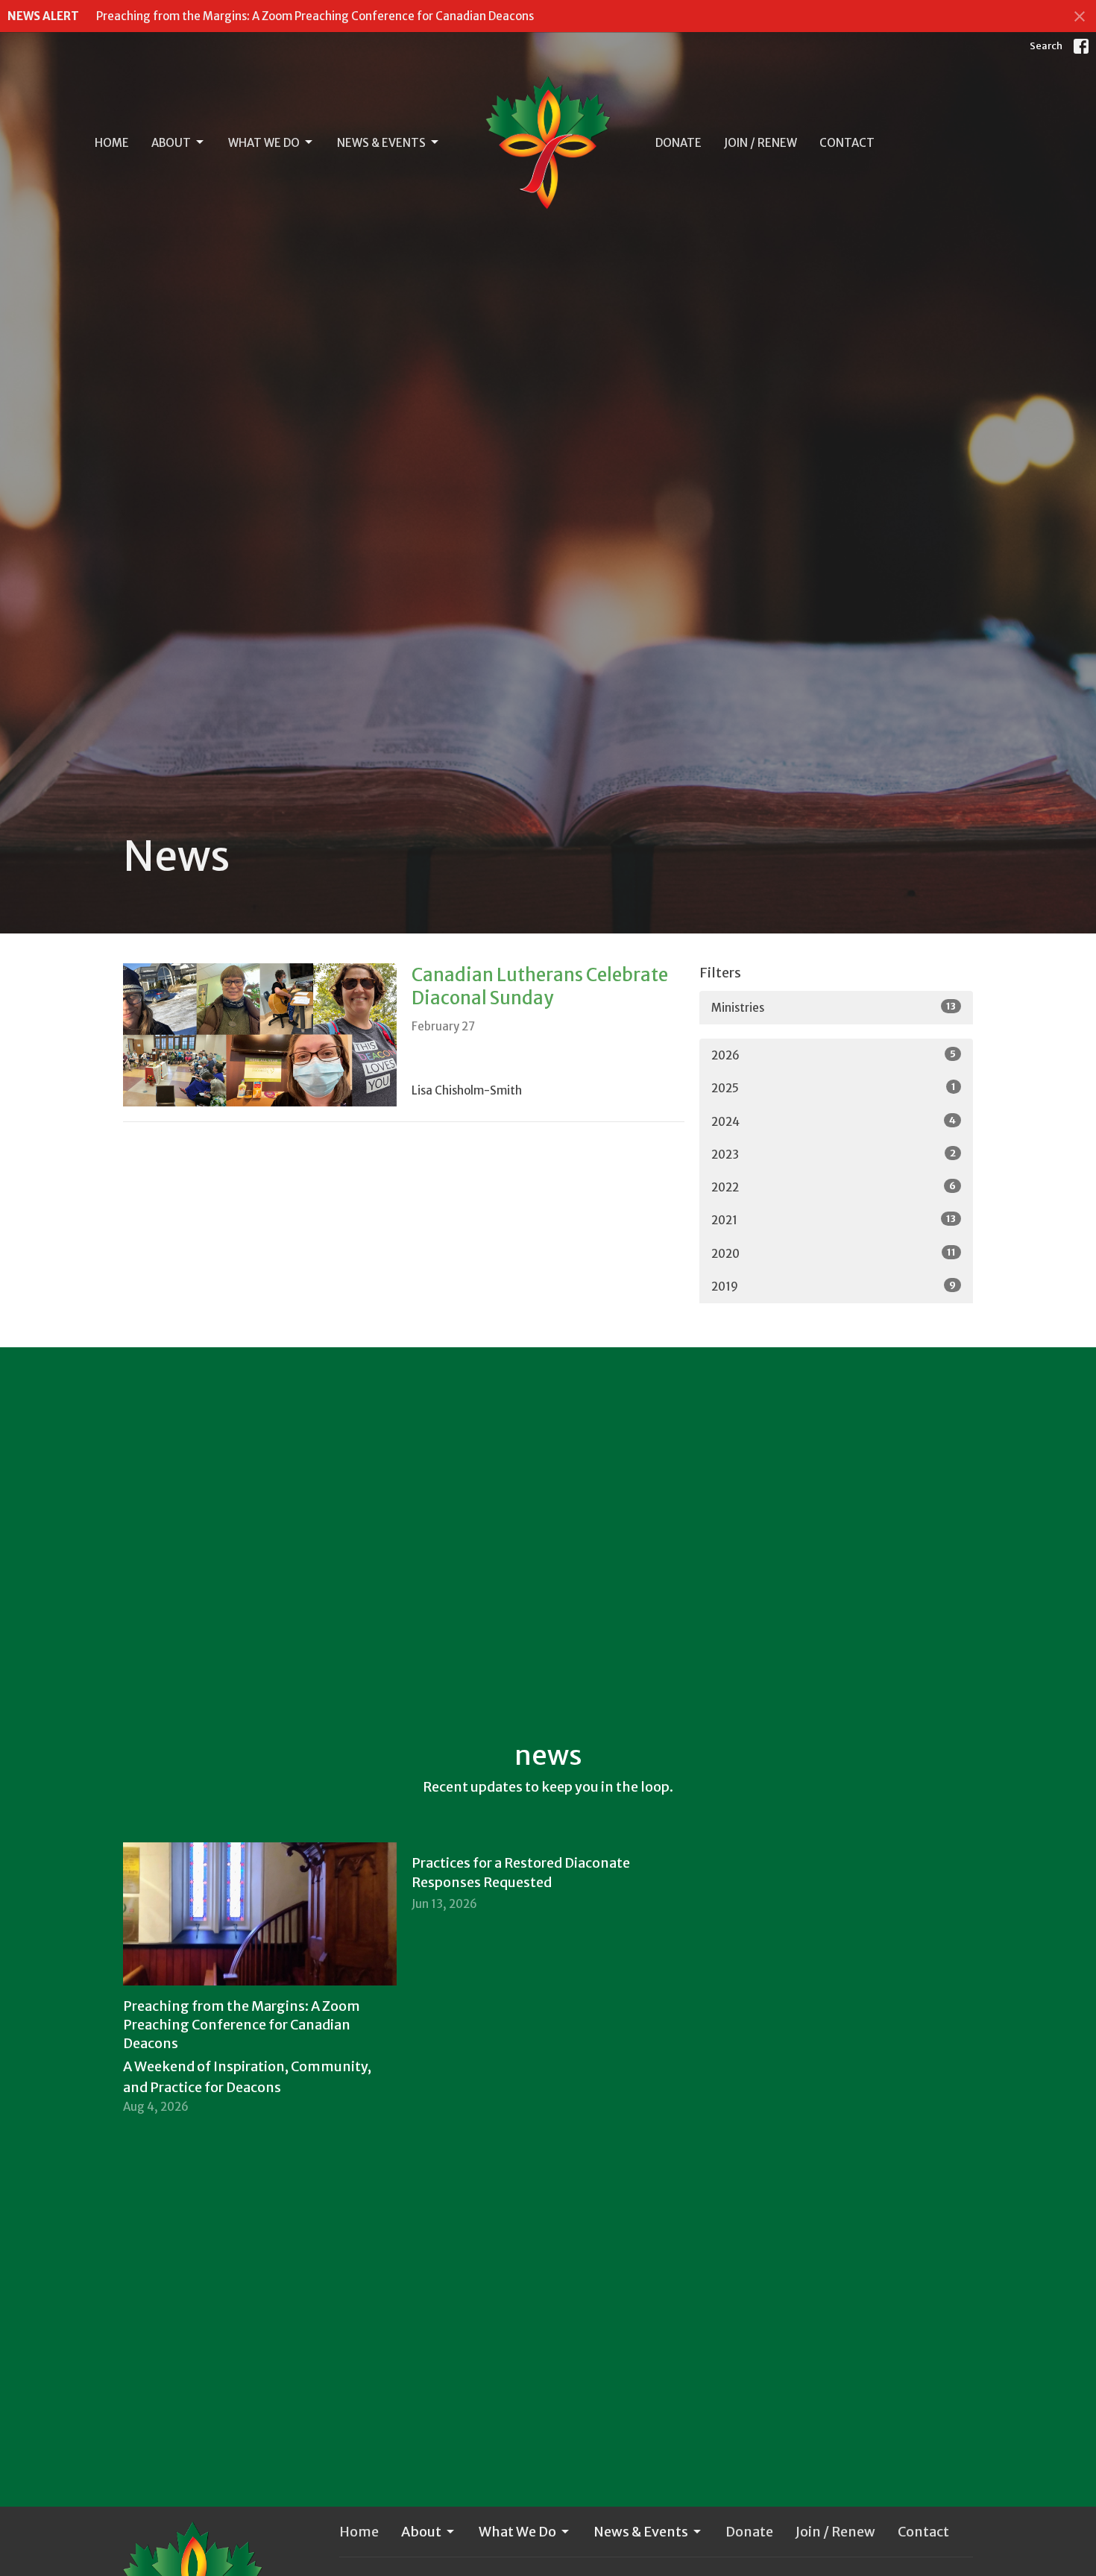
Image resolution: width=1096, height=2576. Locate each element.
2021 (834, 1220)
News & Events (381, 143)
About (171, 143)
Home (112, 143)
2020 (834, 1253)
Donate (678, 143)
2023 (834, 1154)
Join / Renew (760, 143)
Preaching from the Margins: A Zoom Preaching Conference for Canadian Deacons (315, 16)
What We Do (264, 143)
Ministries (834, 1007)
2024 (834, 1121)
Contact (847, 143)
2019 (834, 1286)
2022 (834, 1187)
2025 (834, 1088)
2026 (834, 1055)
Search (1046, 46)
